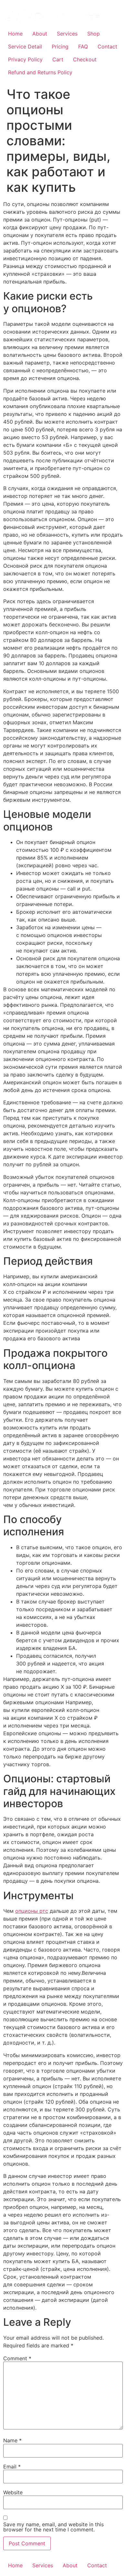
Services (67, 34)
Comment (17, 2358)
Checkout (85, 59)
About (40, 34)
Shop (94, 34)
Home (15, 34)
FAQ (83, 46)
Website (13, 2492)
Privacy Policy (25, 59)
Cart (58, 59)
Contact (107, 46)
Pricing (60, 46)
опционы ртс (32, 1911)
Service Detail (25, 46)
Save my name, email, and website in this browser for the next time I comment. (53, 2527)
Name (12, 2440)
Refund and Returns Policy (40, 72)
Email (12, 2467)
